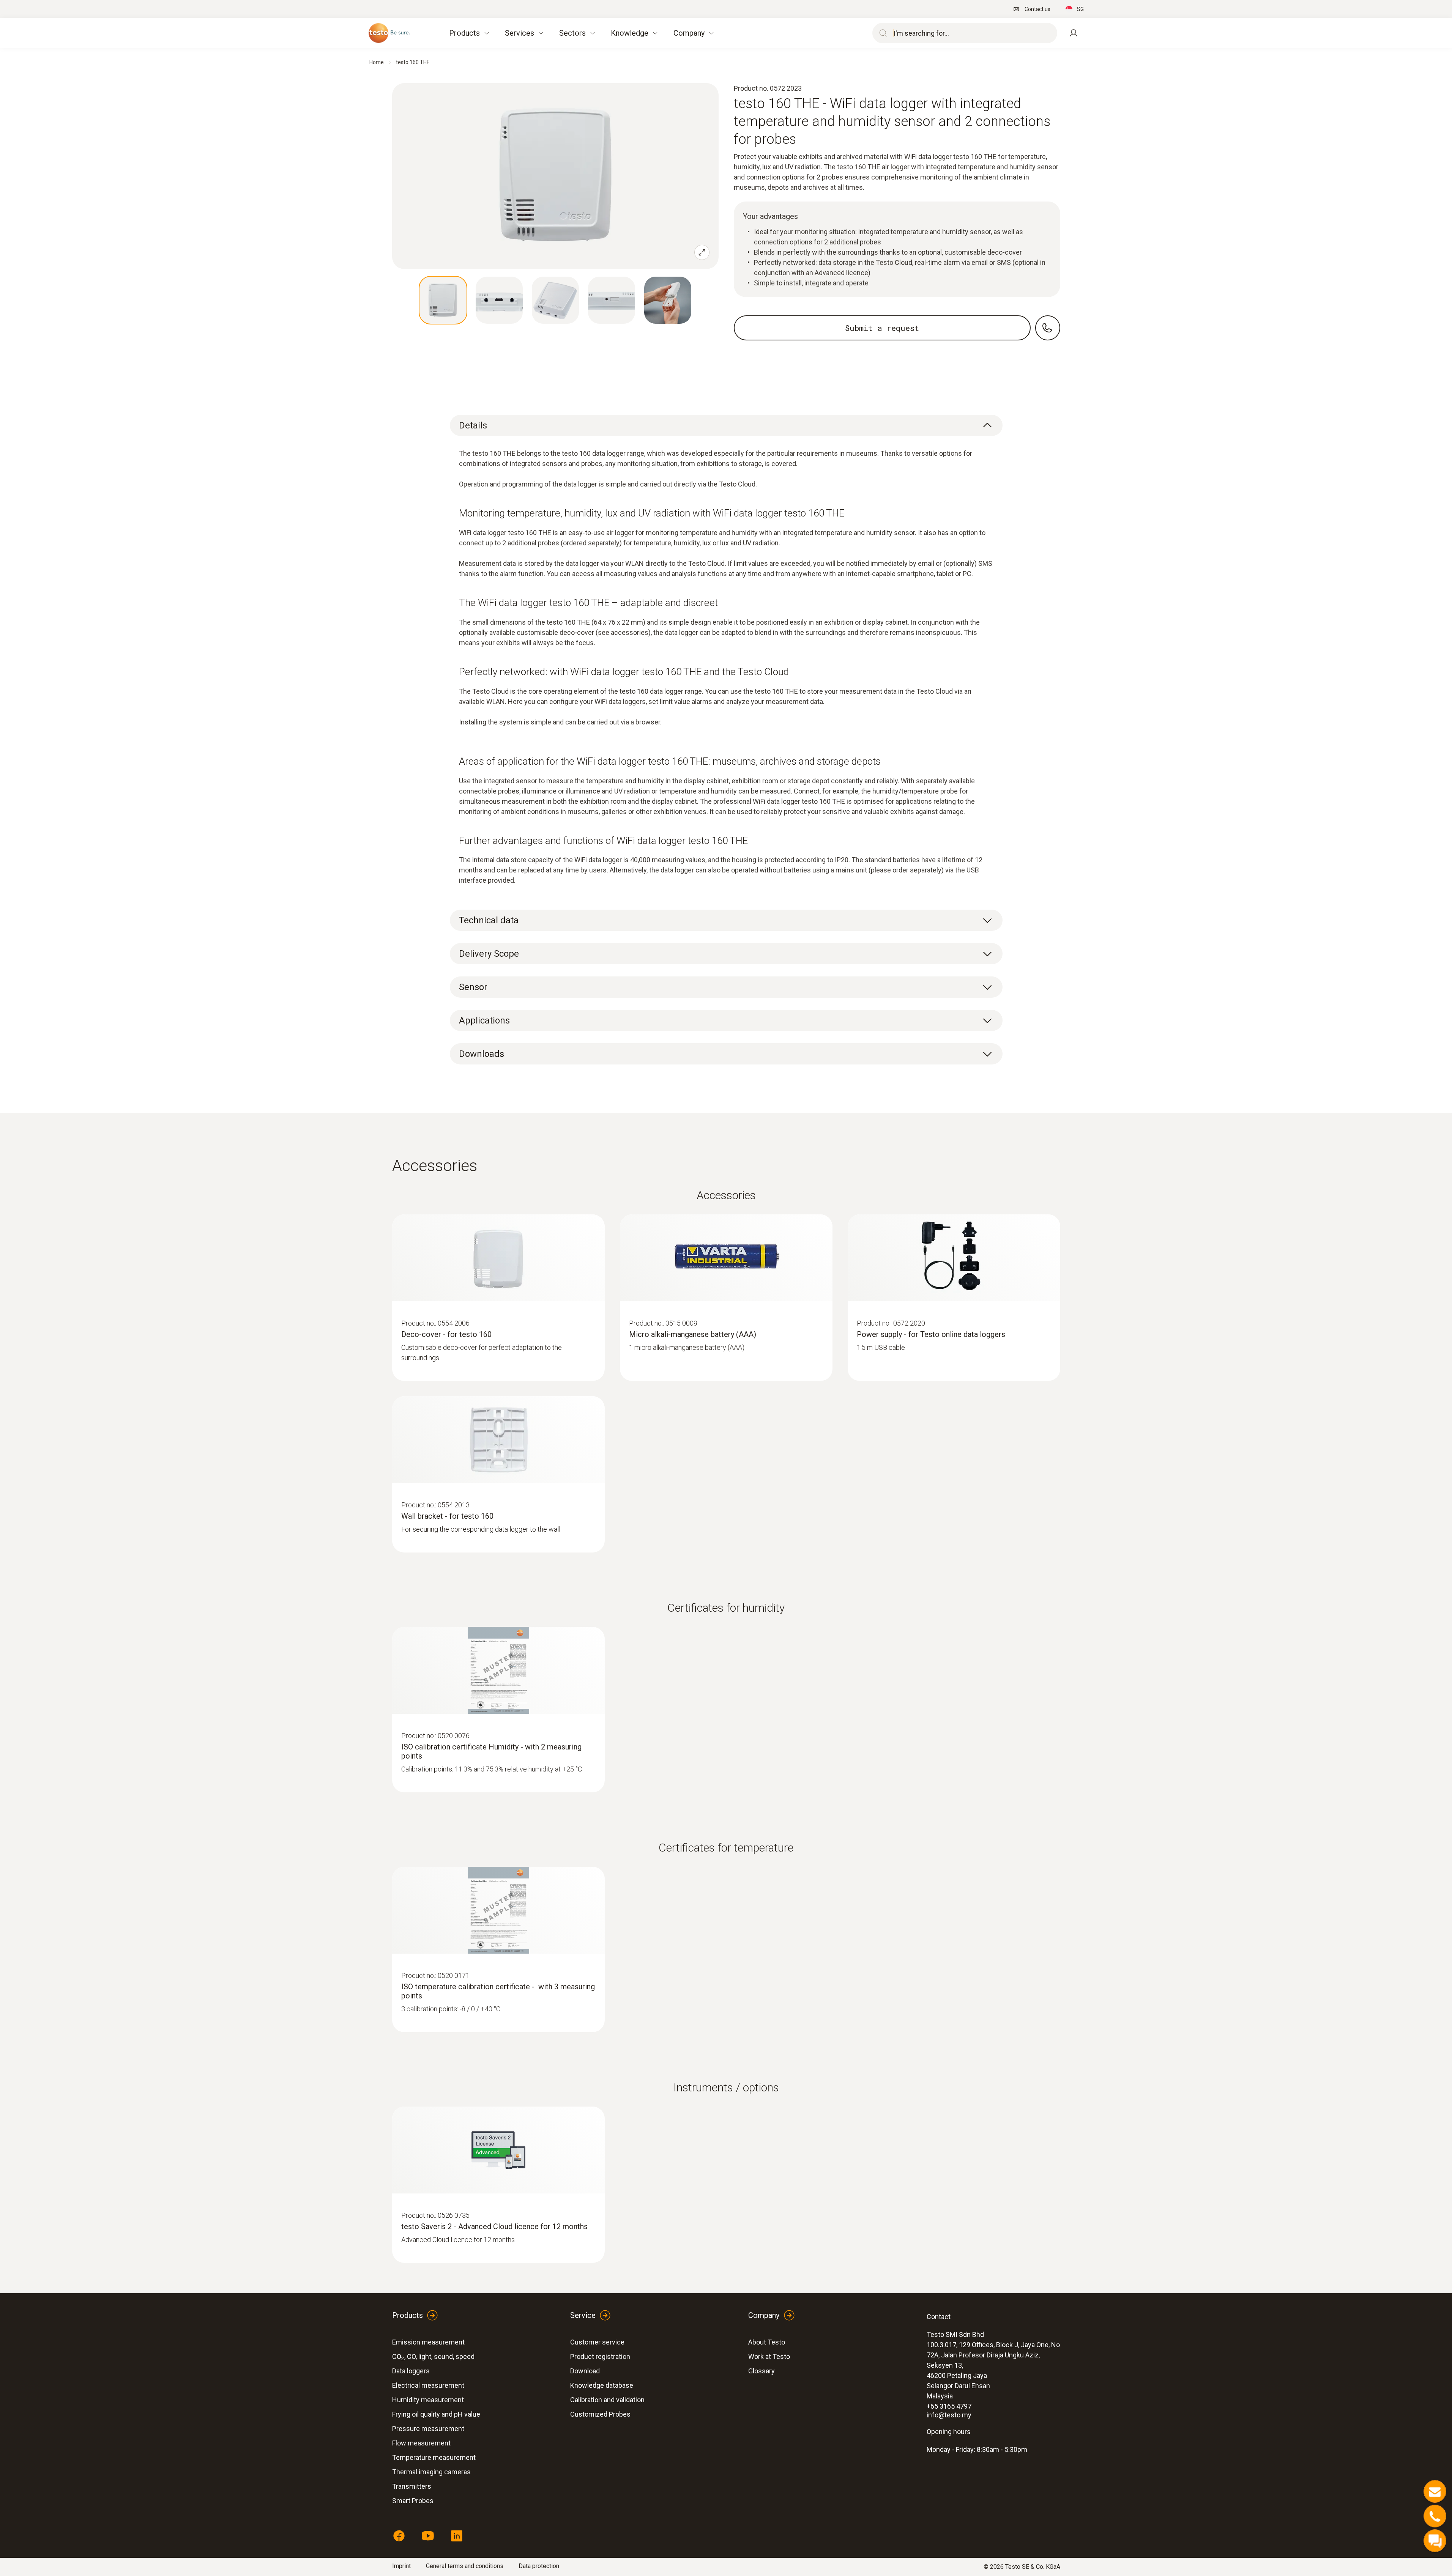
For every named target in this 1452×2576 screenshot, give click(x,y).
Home (377, 62)
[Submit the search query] (881, 33)
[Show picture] (443, 300)
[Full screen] (702, 252)
